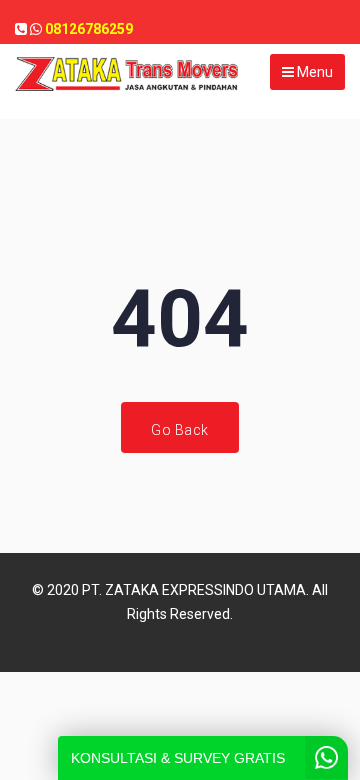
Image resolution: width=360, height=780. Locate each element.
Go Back (180, 430)
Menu (313, 72)
